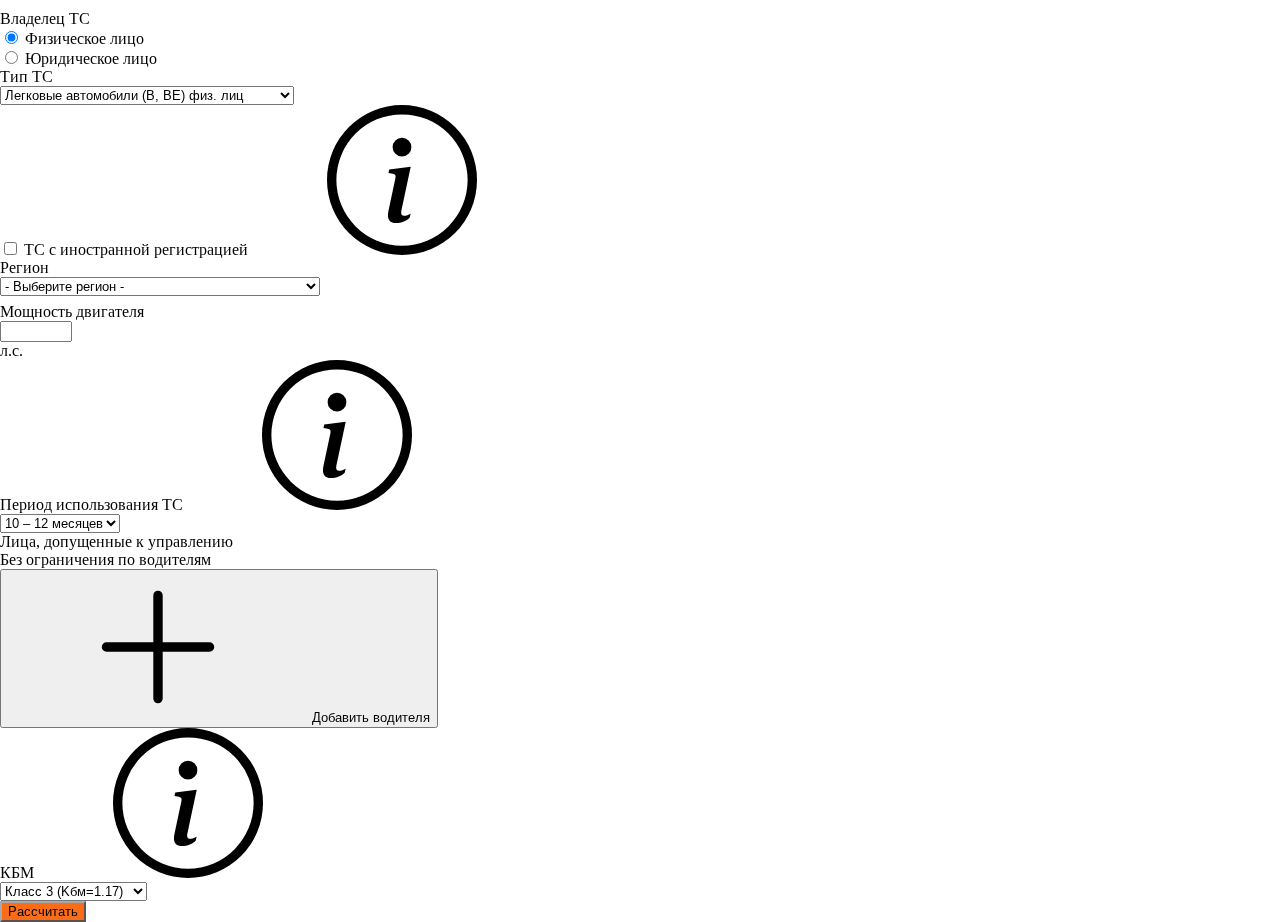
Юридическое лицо (91, 58)
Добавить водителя (369, 717)
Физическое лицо (84, 38)
